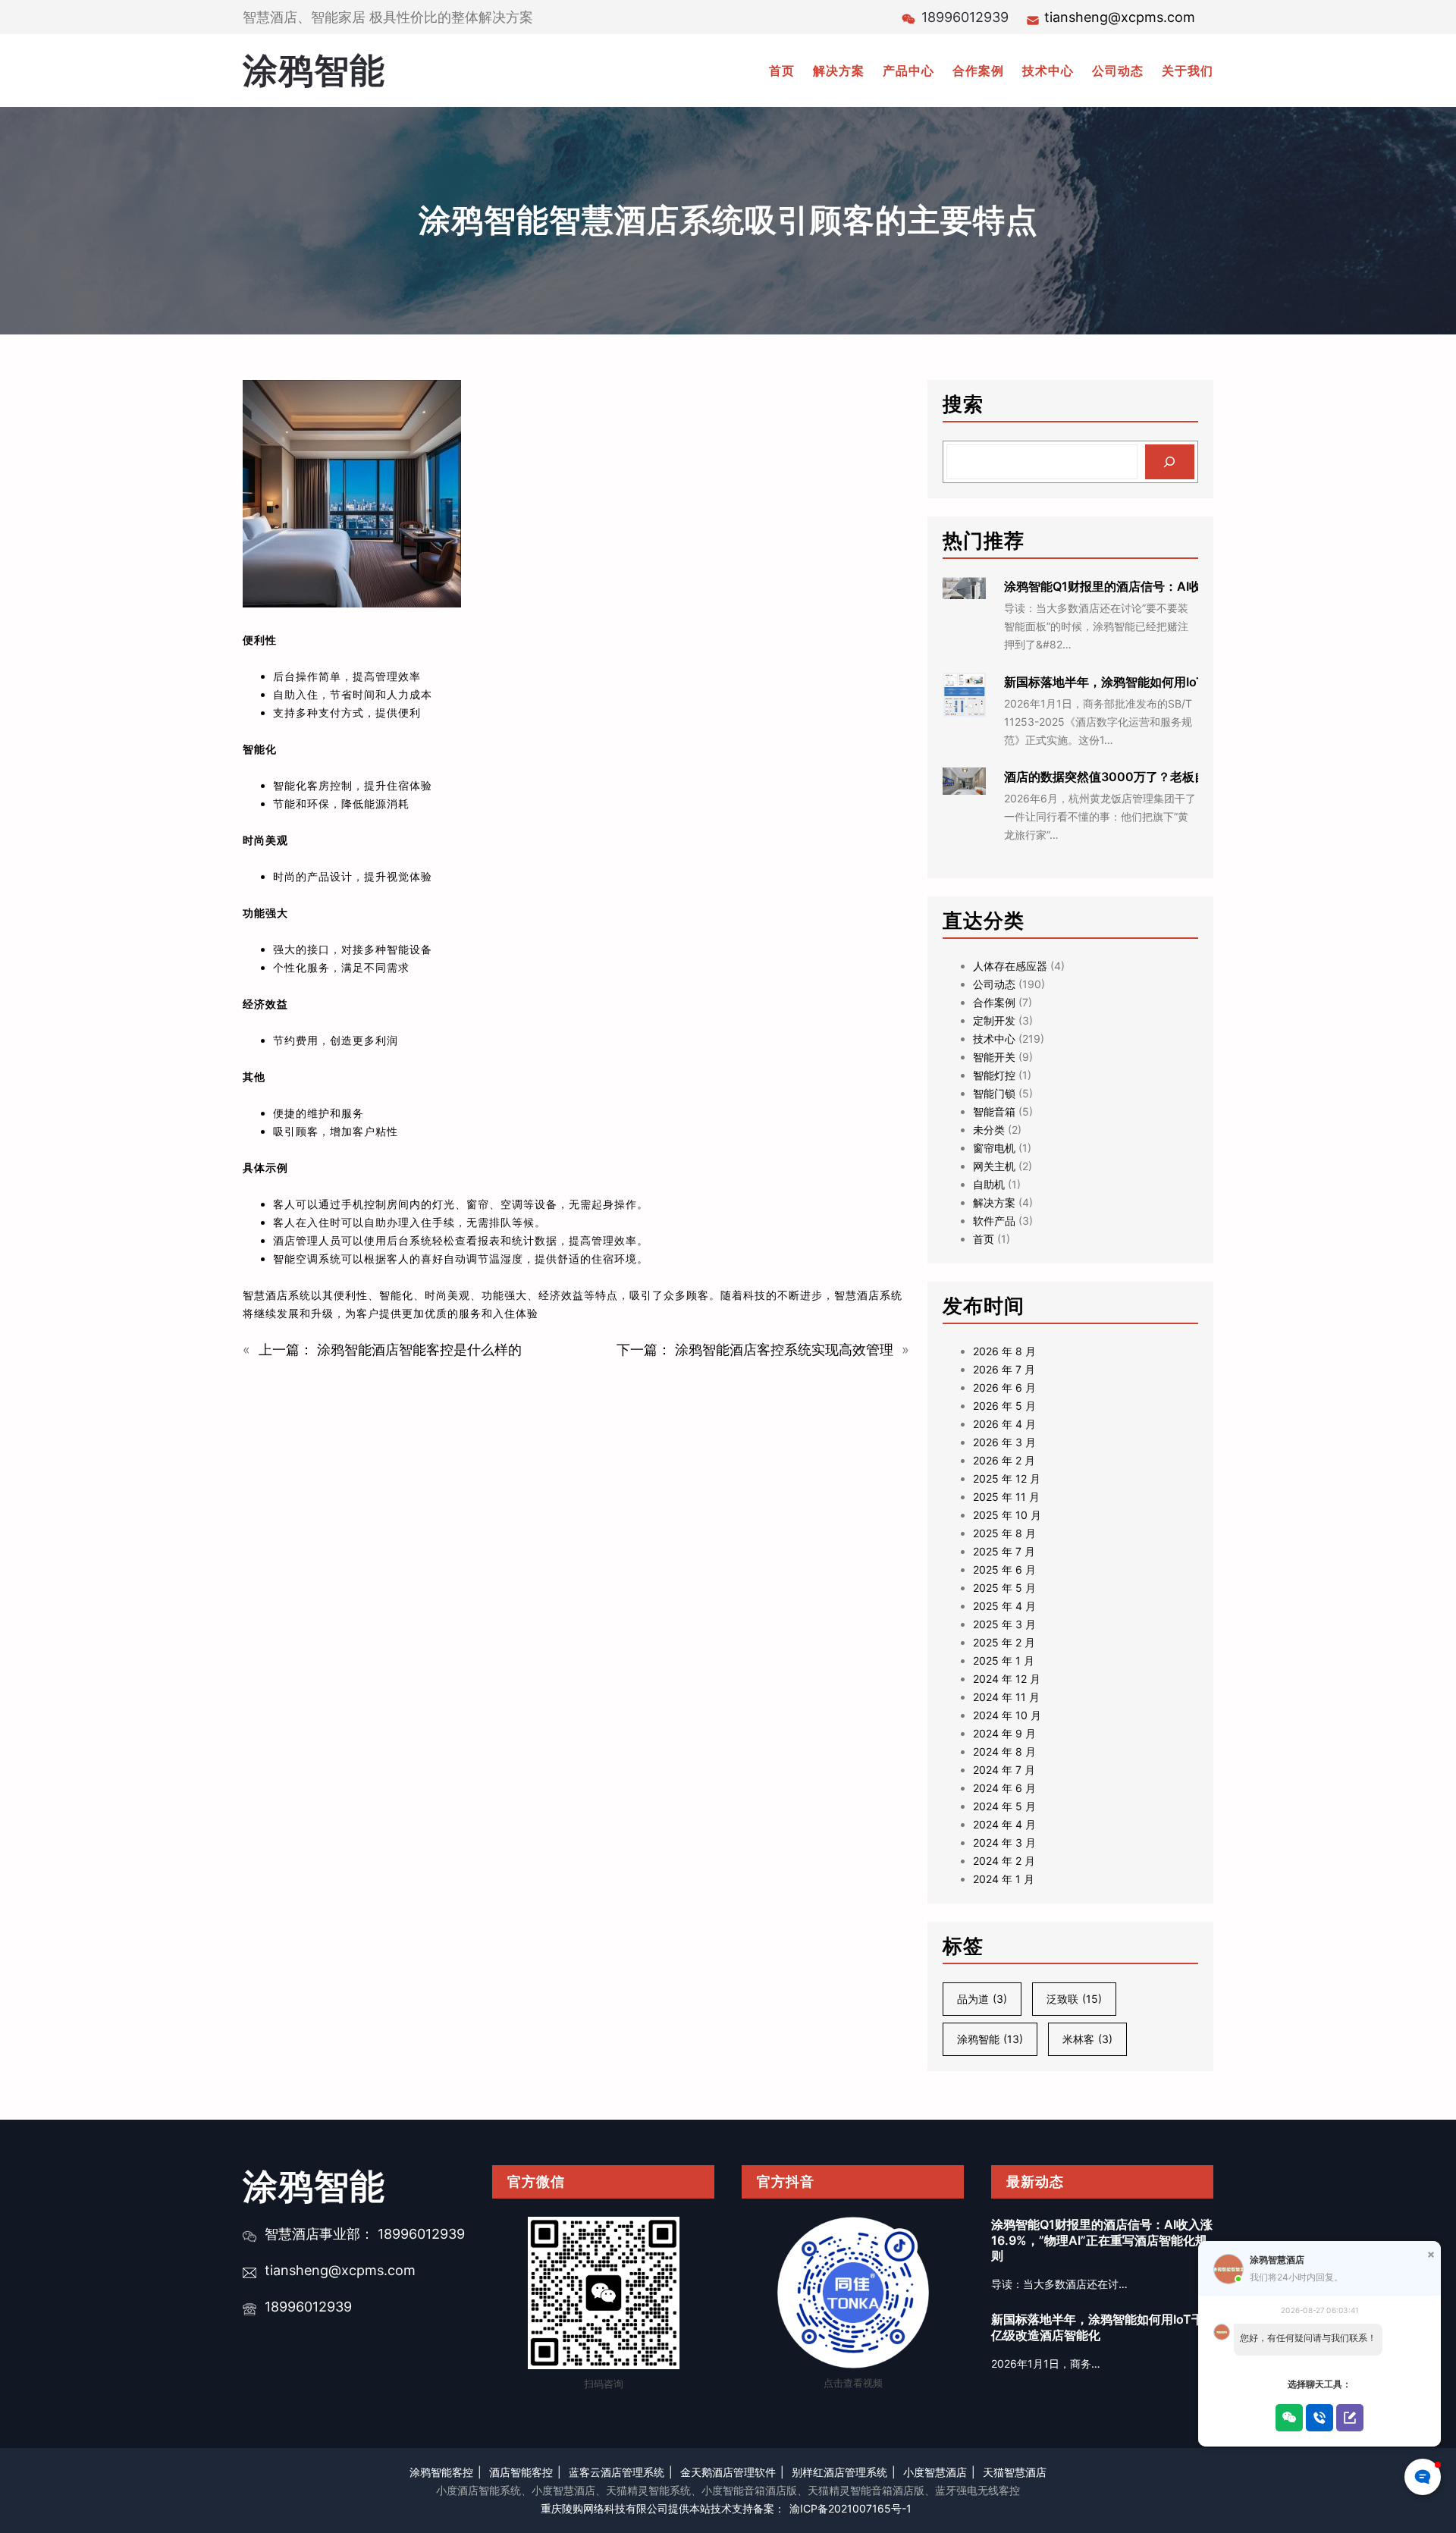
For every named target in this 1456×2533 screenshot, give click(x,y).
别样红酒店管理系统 (839, 2472)
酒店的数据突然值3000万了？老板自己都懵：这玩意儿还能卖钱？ (1184, 777)
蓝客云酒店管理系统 (617, 2472)
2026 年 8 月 (1004, 1351)
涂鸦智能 (314, 70)
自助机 (989, 1184)
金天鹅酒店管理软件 (728, 2472)
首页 (984, 1239)
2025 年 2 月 (1004, 1642)
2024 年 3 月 (1004, 1842)
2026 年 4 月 (1004, 1424)
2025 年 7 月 (1004, 1551)
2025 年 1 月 (1004, 1660)
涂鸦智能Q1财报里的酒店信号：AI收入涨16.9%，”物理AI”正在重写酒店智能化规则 (1102, 2240)
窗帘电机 (994, 1148)
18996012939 (308, 2307)
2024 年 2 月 (1004, 1861)
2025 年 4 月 (1004, 1606)
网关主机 (994, 1166)
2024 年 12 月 (1007, 1679)
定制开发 (994, 1020)
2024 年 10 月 (1007, 1715)
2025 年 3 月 (1004, 1624)
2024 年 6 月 (1004, 1788)
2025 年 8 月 (1004, 1533)
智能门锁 (994, 1093)
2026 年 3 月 (1004, 1442)
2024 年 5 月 (1004, 1806)
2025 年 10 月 (1007, 1515)
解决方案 (994, 1202)
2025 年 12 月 (1007, 1478)
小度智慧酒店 (935, 2472)
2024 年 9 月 (1004, 1733)
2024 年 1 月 (1004, 1879)
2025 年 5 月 (1004, 1588)
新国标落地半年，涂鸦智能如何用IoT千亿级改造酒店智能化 (1165, 682)
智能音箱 (994, 1111)
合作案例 (994, 1002)
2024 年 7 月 (1004, 1770)
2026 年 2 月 (1004, 1460)
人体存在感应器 (1010, 966)
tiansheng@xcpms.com (1120, 17)
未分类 (989, 1130)
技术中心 (994, 1039)
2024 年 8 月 (1004, 1751)
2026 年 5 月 (1004, 1406)
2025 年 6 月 (1004, 1569)
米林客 (1087, 2039)
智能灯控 (994, 1075)
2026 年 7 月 (1004, 1369)
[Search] (1170, 462)
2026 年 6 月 (1004, 1387)
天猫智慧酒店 (1015, 2472)
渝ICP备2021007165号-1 (850, 2508)
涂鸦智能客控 (441, 2472)
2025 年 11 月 (1006, 1497)
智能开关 (994, 1057)
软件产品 (994, 1221)
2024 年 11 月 (1006, 1697)
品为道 (982, 1999)
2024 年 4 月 (1004, 1824)
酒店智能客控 (521, 2472)
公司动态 (994, 984)
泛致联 (1074, 1999)
